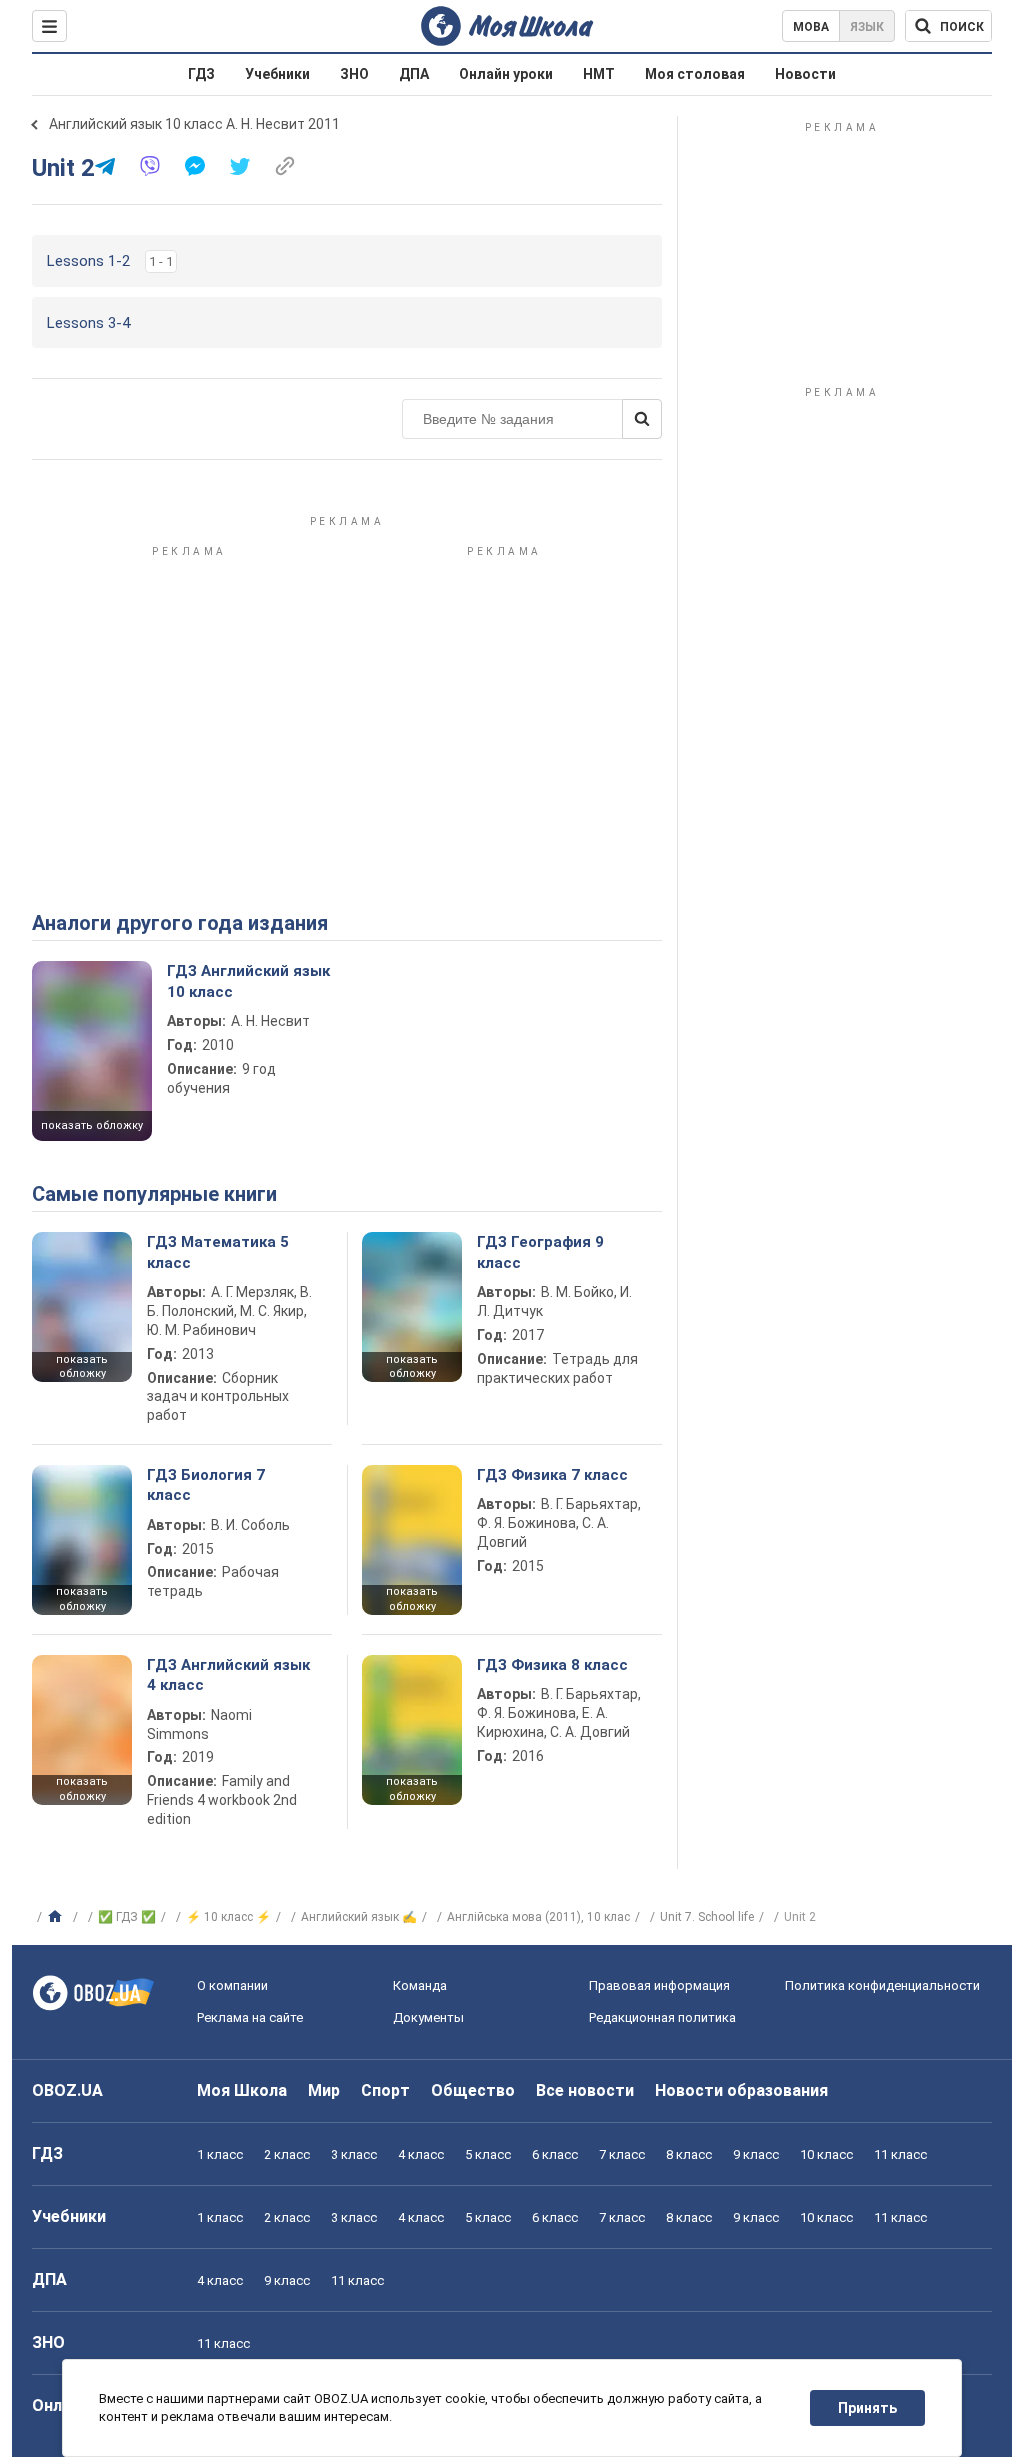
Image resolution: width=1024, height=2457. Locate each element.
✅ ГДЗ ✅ (127, 1917)
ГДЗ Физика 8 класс (552, 1665)
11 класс (900, 2154)
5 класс (488, 2154)
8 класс (689, 2154)
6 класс (555, 2154)
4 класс (421, 2154)
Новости (805, 74)
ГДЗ (201, 74)
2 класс (287, 2154)
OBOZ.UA (67, 2090)
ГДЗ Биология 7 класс (206, 1485)
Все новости (585, 2090)
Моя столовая (695, 74)
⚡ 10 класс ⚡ (228, 1917)
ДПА (414, 74)
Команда (420, 1985)
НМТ (599, 74)
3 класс (354, 2154)
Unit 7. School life (707, 1917)
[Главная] (57, 1917)
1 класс (220, 2154)
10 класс (826, 2154)
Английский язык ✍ (359, 1917)
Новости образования (741, 2090)
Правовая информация (659, 1985)
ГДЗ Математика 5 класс (218, 1252)
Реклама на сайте (250, 2017)
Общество (473, 2090)
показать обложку (92, 1125)
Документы (428, 2017)
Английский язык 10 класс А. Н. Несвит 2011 (194, 124)
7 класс (622, 2154)
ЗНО (354, 74)
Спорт (385, 2090)
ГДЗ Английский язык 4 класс (228, 1675)
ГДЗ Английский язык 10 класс (248, 981)
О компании (232, 1985)
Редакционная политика (662, 2017)
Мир (324, 2090)
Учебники (277, 74)
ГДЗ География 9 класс (540, 1252)
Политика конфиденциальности (882, 1985)
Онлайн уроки (506, 74)
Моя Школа (242, 2090)
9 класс (756, 2154)
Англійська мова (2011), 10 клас (538, 1917)
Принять (867, 2408)
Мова (811, 27)
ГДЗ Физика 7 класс (552, 1475)
